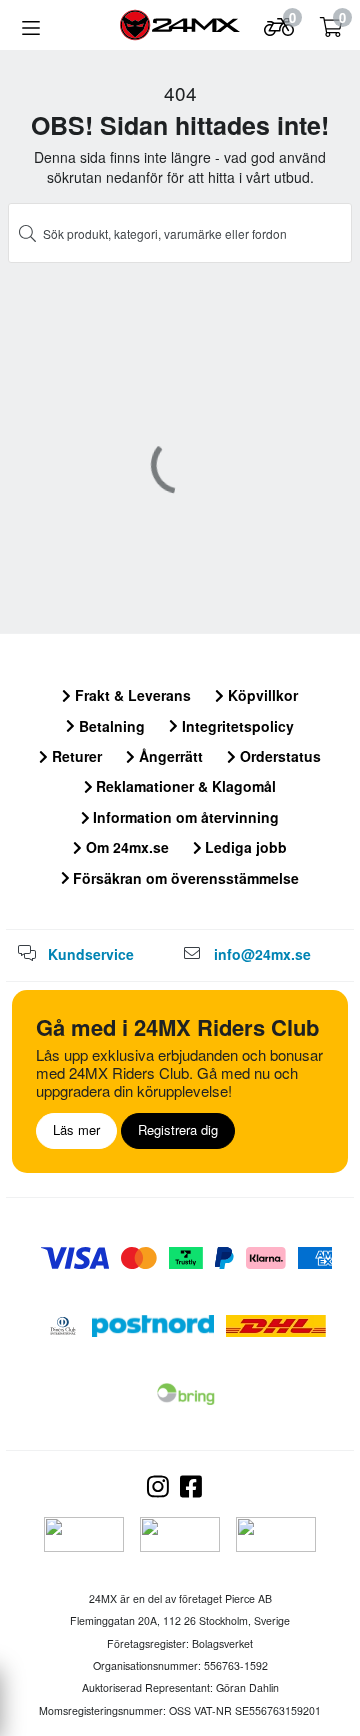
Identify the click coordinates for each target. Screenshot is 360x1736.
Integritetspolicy (236, 726)
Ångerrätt (169, 756)
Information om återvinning (184, 817)
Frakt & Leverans (131, 695)
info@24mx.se (262, 954)
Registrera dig (178, 1129)
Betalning (110, 726)
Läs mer (76, 1129)
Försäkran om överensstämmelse (184, 878)
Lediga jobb (244, 847)
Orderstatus (278, 756)
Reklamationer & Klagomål (184, 786)
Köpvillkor (261, 695)
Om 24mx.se (125, 847)
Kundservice (91, 954)
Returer (75, 756)
